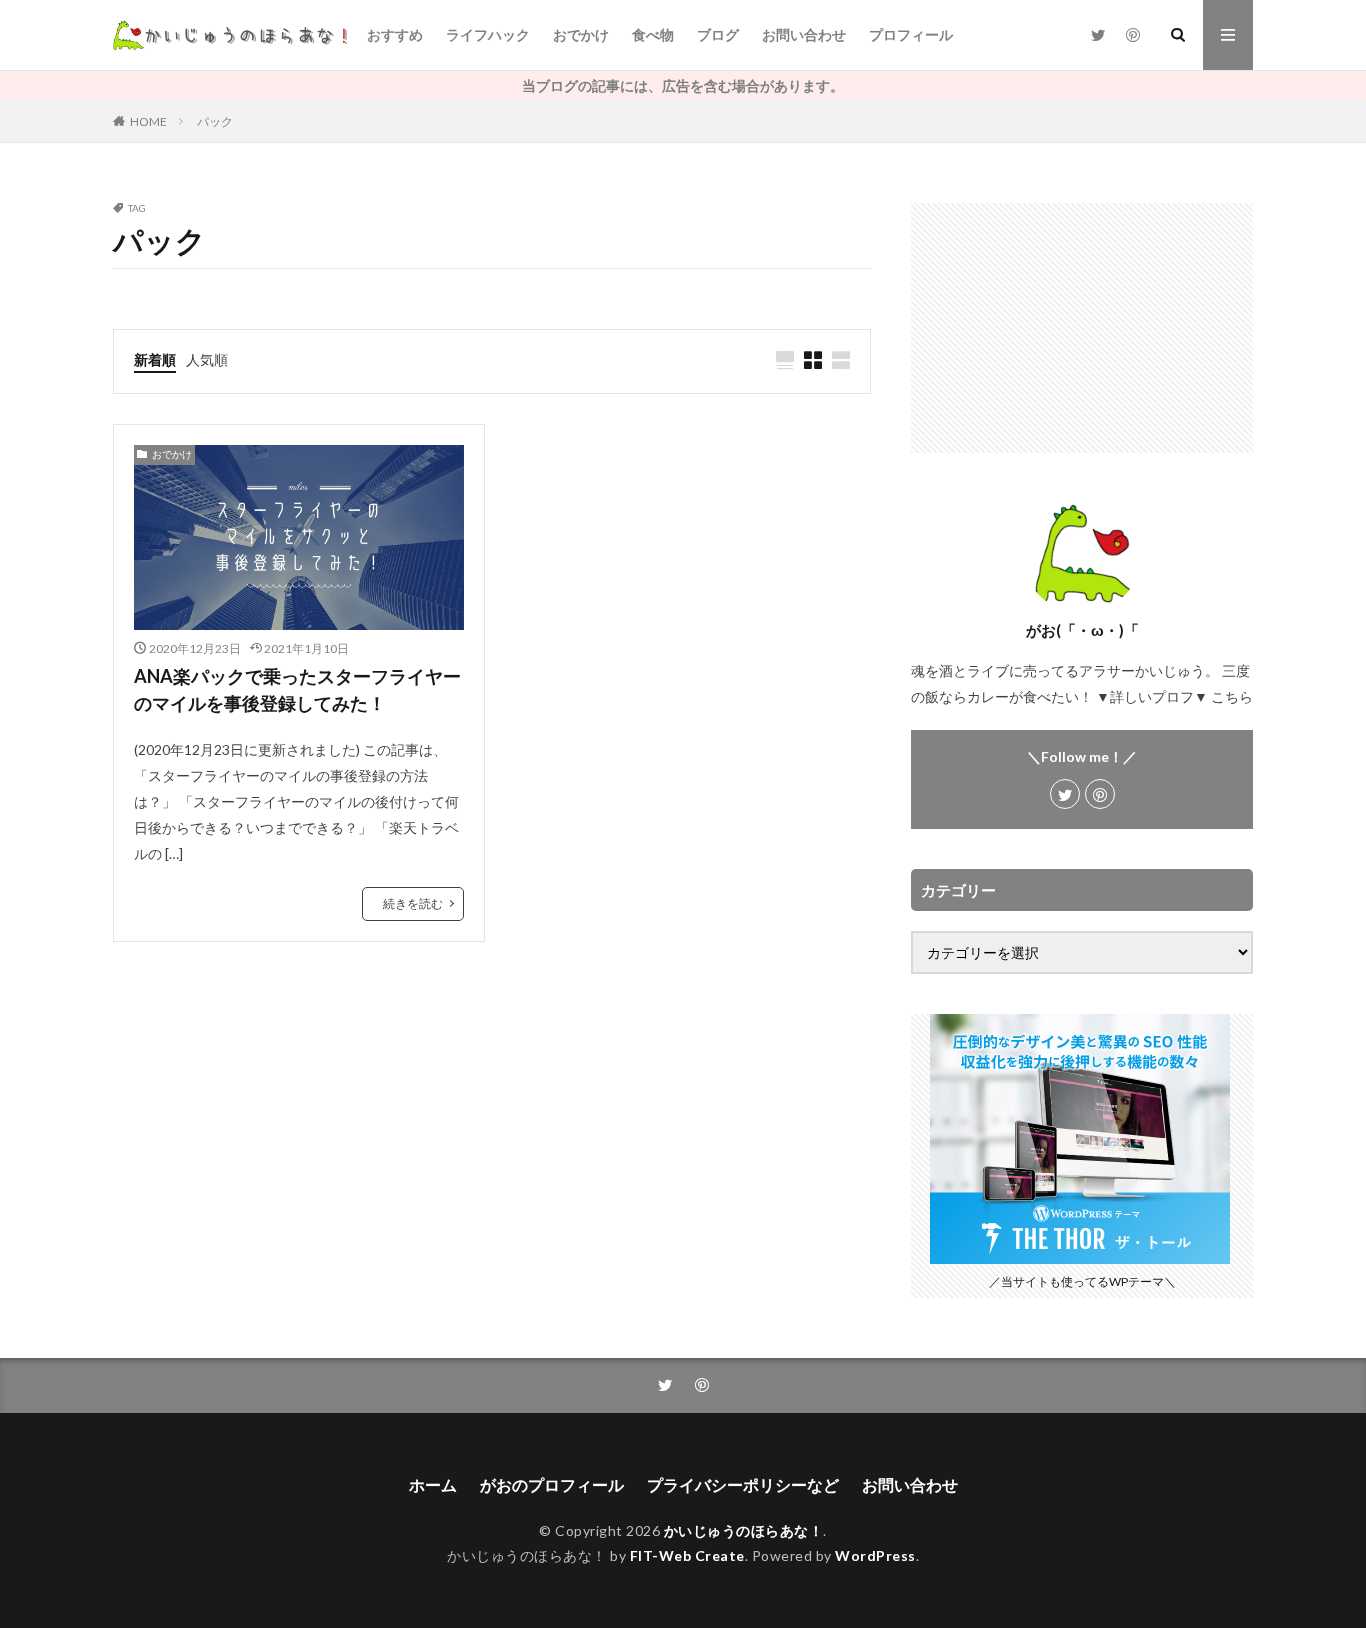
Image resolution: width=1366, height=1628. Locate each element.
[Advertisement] (1082, 328)
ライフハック (488, 34)
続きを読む (413, 903)
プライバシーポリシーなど (743, 1484)
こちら (1232, 696)
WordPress (875, 1555)
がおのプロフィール (552, 1484)
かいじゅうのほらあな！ (744, 1530)
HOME (148, 121)
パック (215, 121)
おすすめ (395, 34)
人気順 (207, 359)
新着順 (155, 359)
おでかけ (581, 34)
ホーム (433, 1484)
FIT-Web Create (687, 1555)
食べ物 (653, 34)
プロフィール (911, 34)
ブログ (718, 34)
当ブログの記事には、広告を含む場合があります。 (683, 85)
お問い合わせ (804, 34)
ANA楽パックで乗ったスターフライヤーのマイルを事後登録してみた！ (297, 689)
